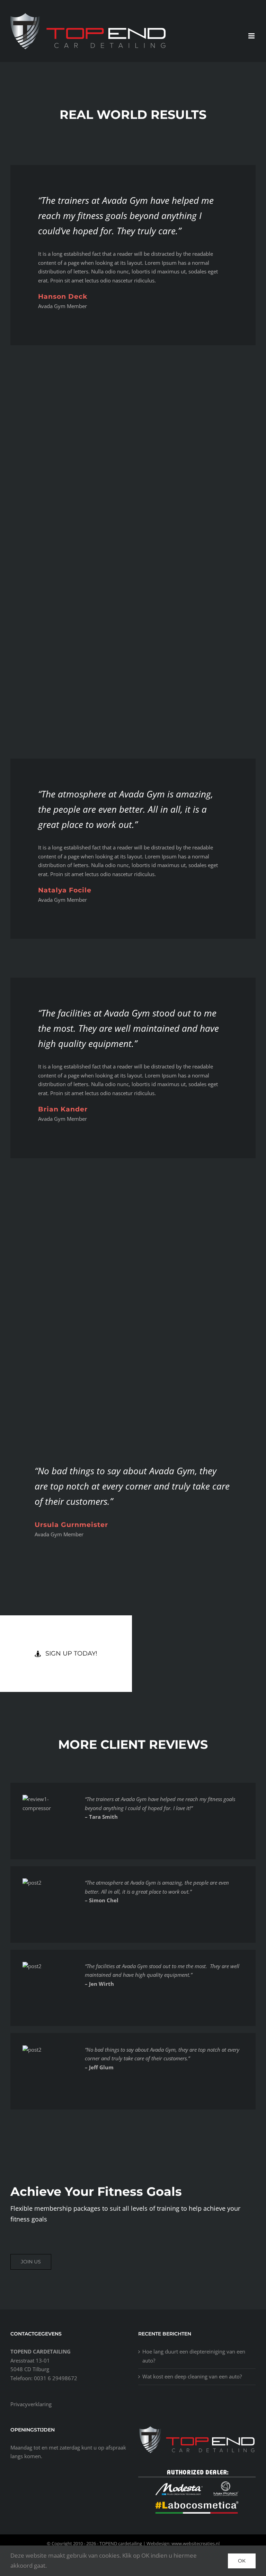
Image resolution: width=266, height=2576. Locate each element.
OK (242, 2561)
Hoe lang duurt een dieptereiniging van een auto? (194, 2356)
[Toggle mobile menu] (252, 36)
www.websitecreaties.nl (196, 2543)
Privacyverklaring (31, 2404)
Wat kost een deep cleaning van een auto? (192, 2376)
